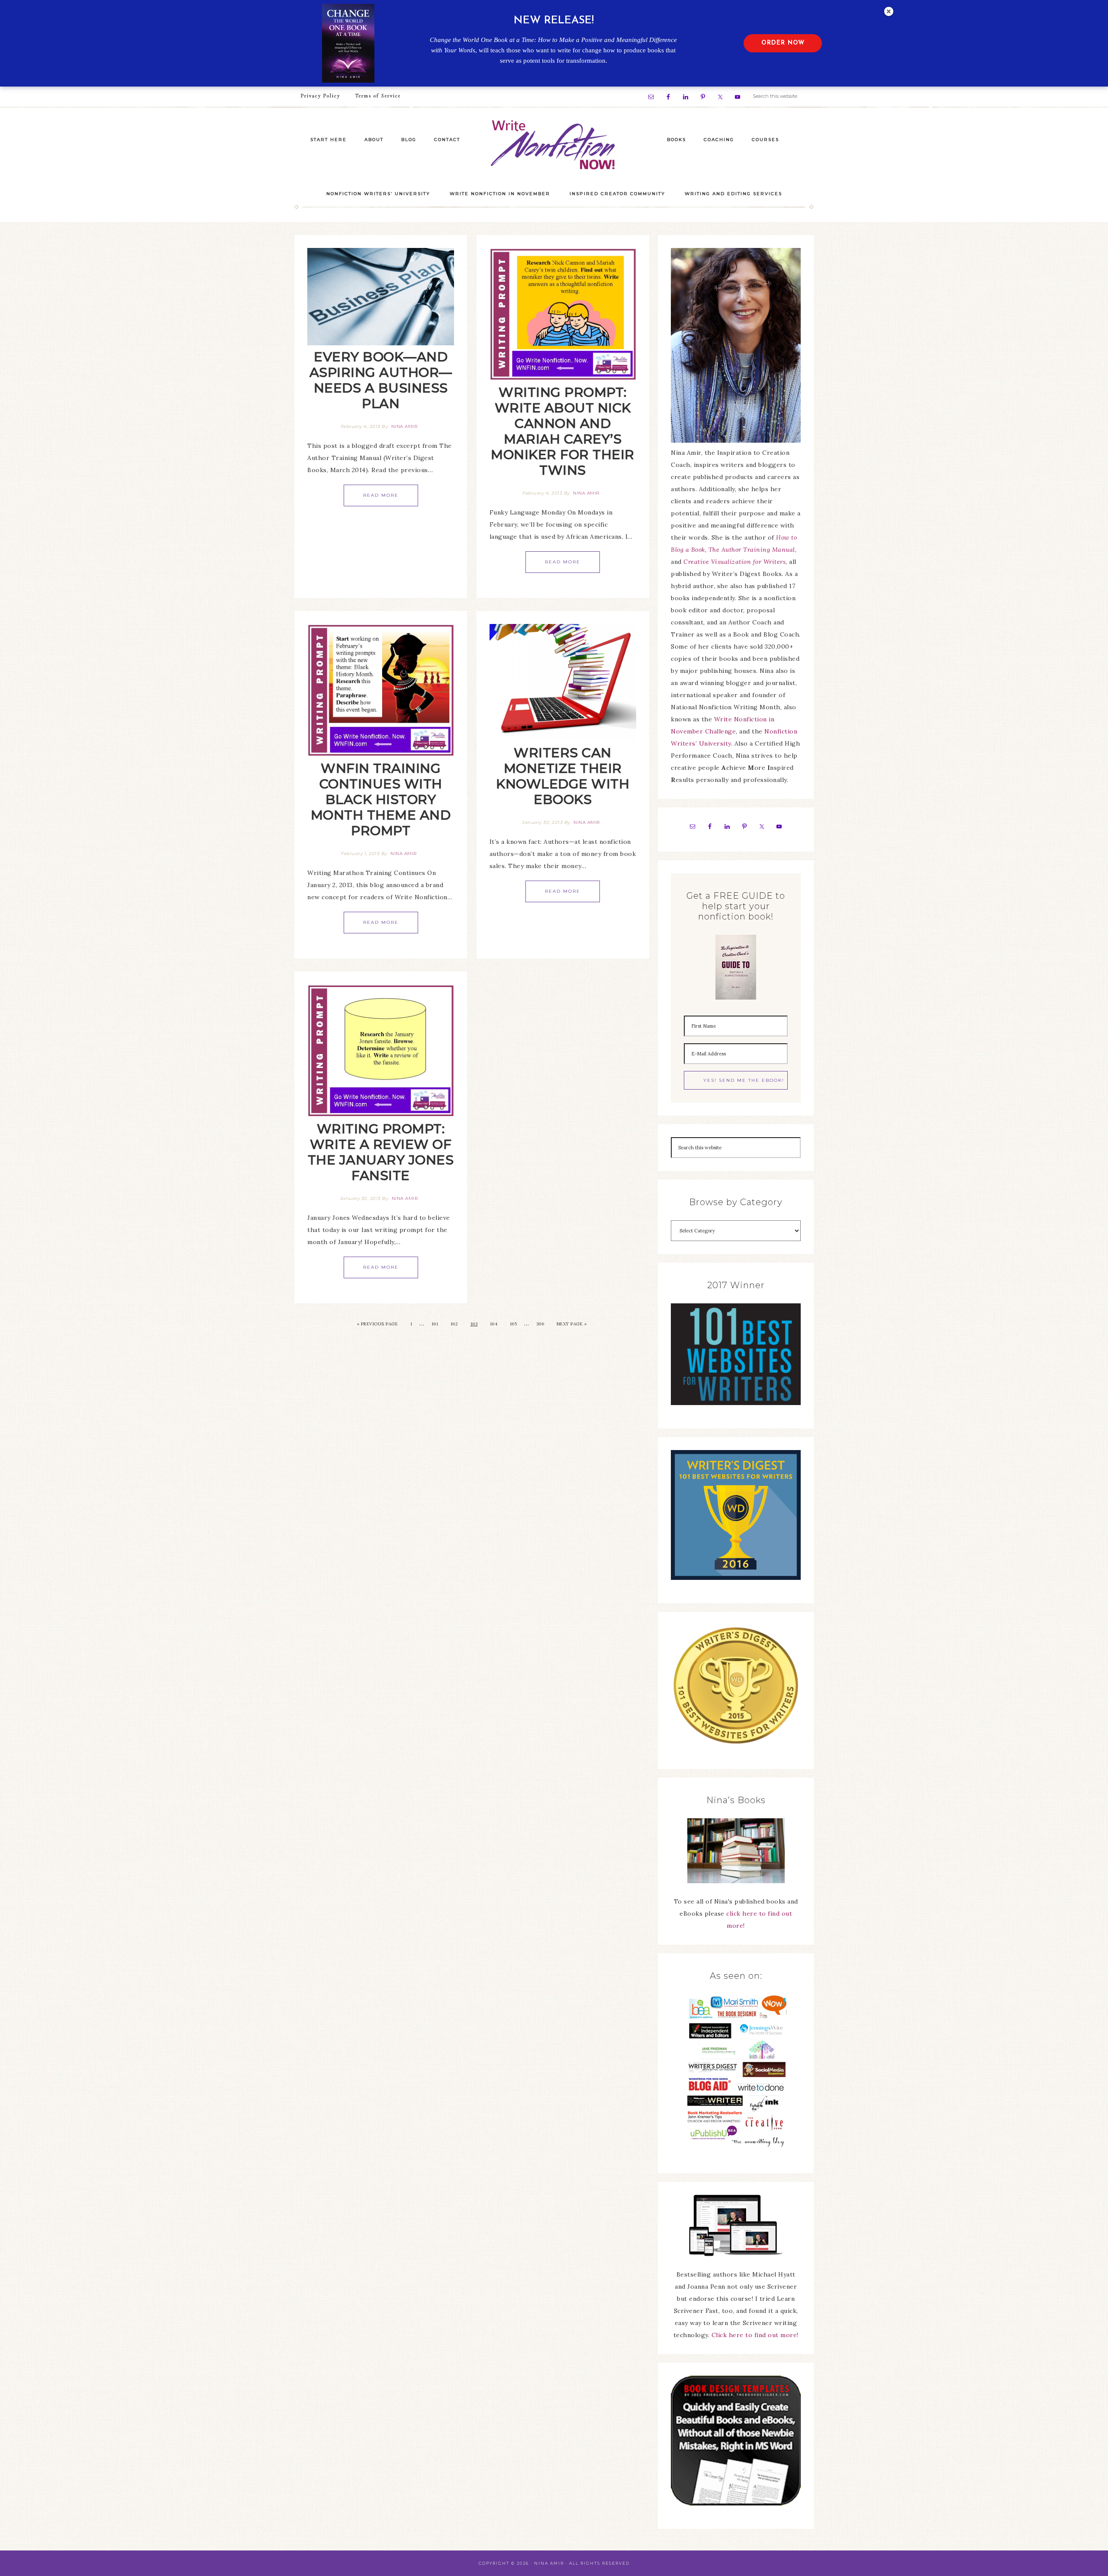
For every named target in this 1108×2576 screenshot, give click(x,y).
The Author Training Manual (752, 550)
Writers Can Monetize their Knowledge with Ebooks (563, 776)
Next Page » (572, 1324)
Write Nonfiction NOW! (554, 145)
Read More (381, 495)
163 (474, 1324)
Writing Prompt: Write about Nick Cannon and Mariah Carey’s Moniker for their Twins (563, 431)
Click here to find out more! (755, 2335)
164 (494, 1324)
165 (514, 1324)
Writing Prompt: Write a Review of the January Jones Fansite (381, 1152)
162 (454, 1324)
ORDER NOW (783, 43)
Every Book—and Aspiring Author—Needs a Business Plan (381, 380)
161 (435, 1324)
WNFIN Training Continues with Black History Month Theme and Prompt (381, 799)
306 (540, 1324)
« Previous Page (378, 1324)
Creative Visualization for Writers (734, 562)
